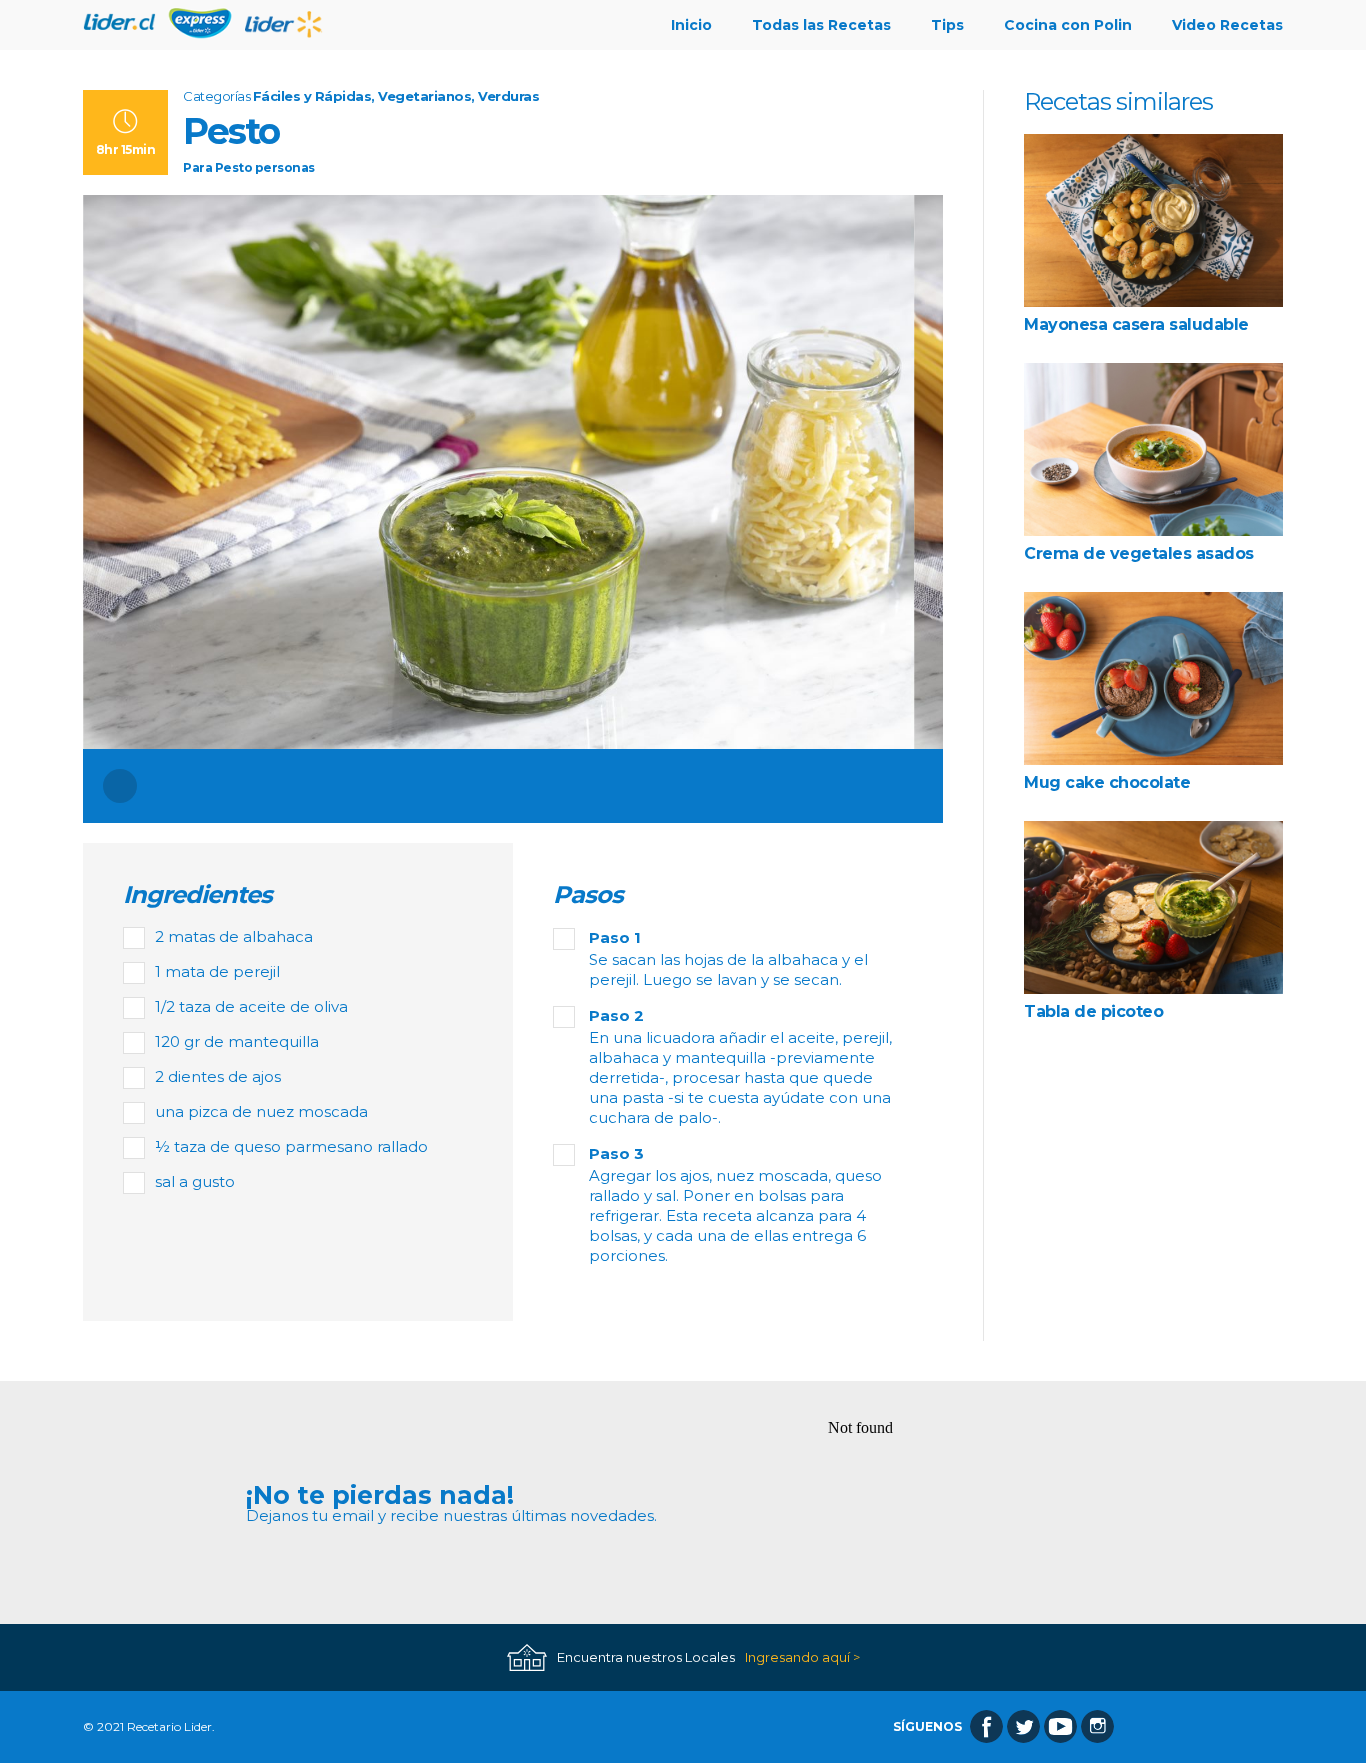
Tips (947, 25)
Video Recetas (1227, 25)
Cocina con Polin (1068, 25)
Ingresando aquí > (802, 1657)
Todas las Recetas (821, 25)
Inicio (691, 25)
